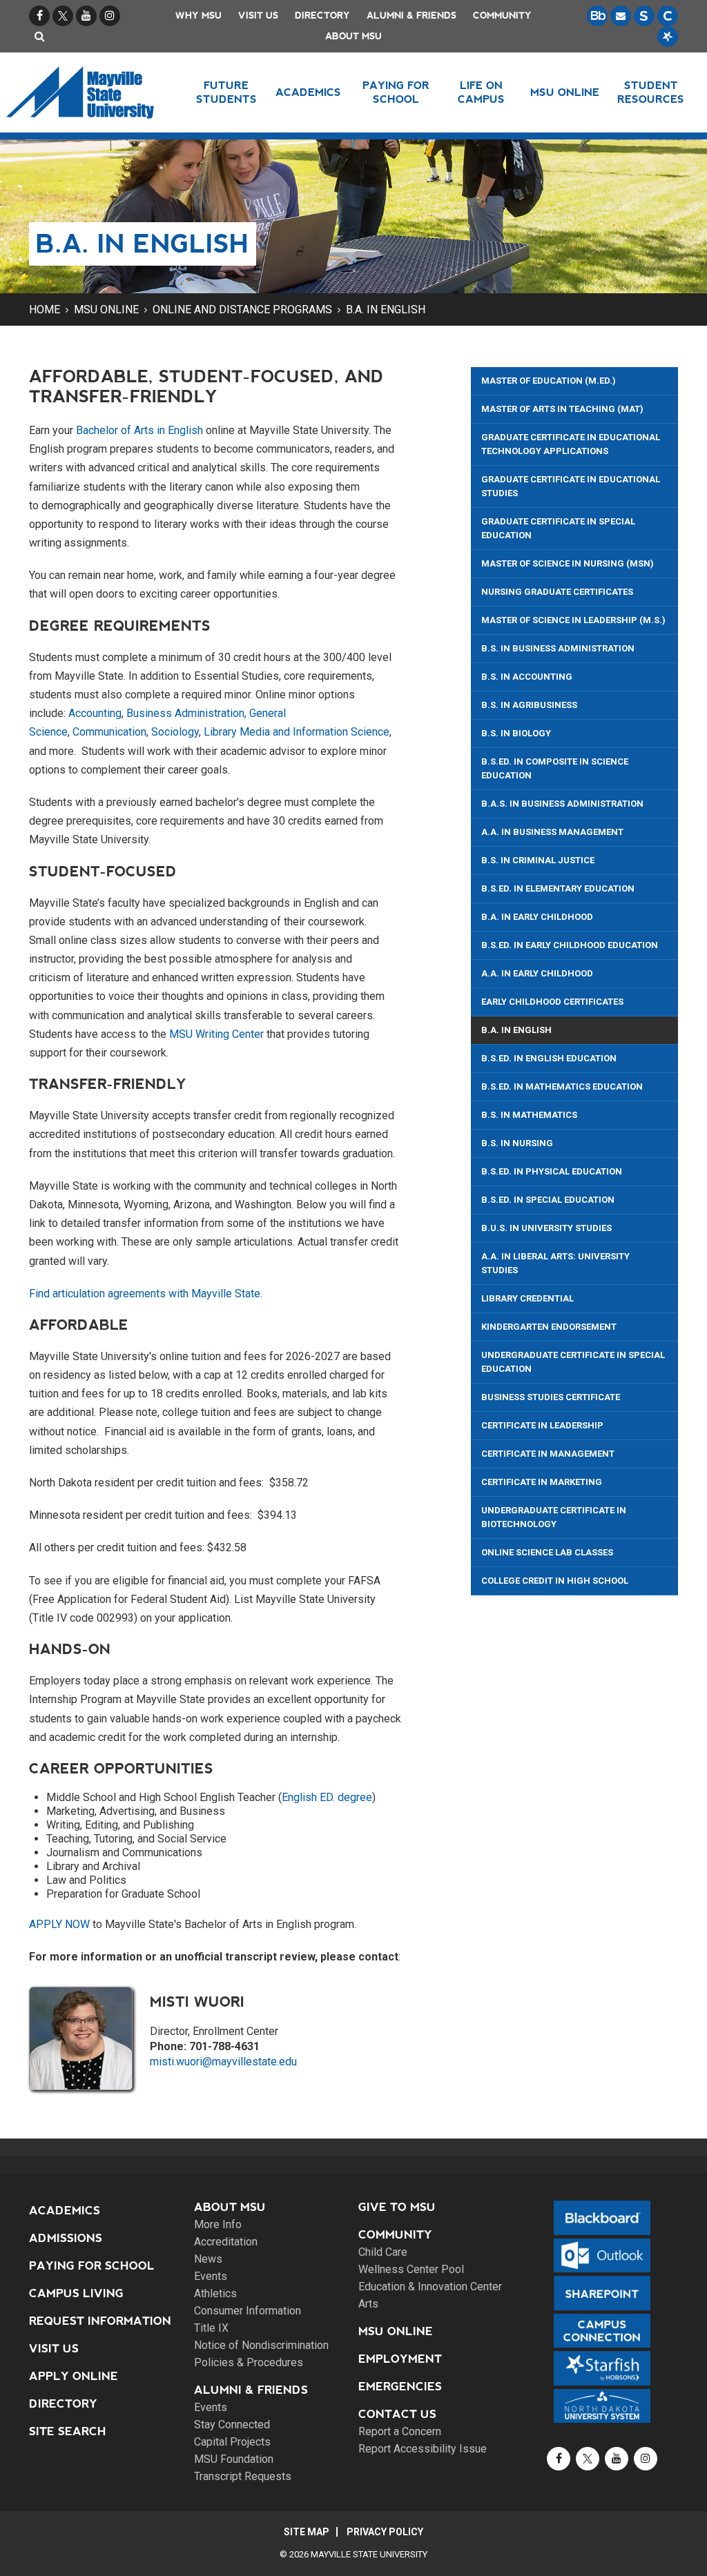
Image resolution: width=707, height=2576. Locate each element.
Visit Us (258, 16)
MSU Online (106, 309)
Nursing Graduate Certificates (557, 592)
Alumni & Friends (411, 16)
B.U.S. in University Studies (546, 1228)
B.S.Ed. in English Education (549, 1058)
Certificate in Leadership (542, 1425)
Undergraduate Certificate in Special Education (573, 1362)
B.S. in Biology (516, 733)
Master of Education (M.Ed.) (549, 381)
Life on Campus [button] (481, 92)
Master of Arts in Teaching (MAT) (562, 409)
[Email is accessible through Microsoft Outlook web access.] (621, 16)
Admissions (66, 2238)
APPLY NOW (59, 1924)
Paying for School (92, 2266)
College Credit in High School (555, 1581)
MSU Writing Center (216, 1034)
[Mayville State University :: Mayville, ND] (85, 92)
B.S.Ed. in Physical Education (552, 1171)
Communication (109, 732)
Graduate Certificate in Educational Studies (571, 486)
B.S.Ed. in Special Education (548, 1200)
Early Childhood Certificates (552, 1002)
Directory (322, 16)
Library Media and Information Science (297, 732)
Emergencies (400, 2387)
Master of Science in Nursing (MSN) (568, 563)
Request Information (100, 2321)
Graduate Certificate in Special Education (558, 528)
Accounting (95, 713)
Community (502, 16)
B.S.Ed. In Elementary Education (558, 888)
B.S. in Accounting (527, 677)
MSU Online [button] (565, 92)
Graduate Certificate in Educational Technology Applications (571, 444)
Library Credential (527, 1298)
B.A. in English (386, 309)
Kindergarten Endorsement (549, 1327)
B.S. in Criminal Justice (538, 860)
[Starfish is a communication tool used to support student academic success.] (668, 37)
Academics (65, 2211)
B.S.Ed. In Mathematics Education (562, 1087)
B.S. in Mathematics (529, 1115)
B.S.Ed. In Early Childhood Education (570, 945)
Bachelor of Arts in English (139, 430)
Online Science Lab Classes (547, 1552)
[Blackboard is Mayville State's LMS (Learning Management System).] (597, 16)
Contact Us (397, 2414)
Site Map (307, 2532)
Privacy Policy (385, 2532)
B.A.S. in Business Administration (562, 804)
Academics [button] (308, 92)
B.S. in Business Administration (558, 648)
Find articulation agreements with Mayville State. (146, 1294)
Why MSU (198, 16)
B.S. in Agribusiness (529, 705)
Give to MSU (397, 2207)
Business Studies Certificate (551, 1397)
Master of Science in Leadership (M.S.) (573, 620)
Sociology (175, 732)
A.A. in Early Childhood (537, 973)
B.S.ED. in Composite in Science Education (555, 768)
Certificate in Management (548, 1454)
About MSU (353, 36)
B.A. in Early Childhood (537, 917)
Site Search (68, 2431)
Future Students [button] (226, 92)
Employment (400, 2359)
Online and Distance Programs (242, 309)
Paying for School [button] (396, 92)
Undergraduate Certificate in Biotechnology (554, 1517)
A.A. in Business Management (552, 832)
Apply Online (74, 2376)
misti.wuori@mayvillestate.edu (223, 2062)
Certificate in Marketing (542, 1482)
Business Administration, (185, 713)
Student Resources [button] (651, 92)
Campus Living (76, 2293)
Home (45, 309)
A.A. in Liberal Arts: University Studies (555, 1263)
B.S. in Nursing (517, 1143)
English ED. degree (327, 1797)
